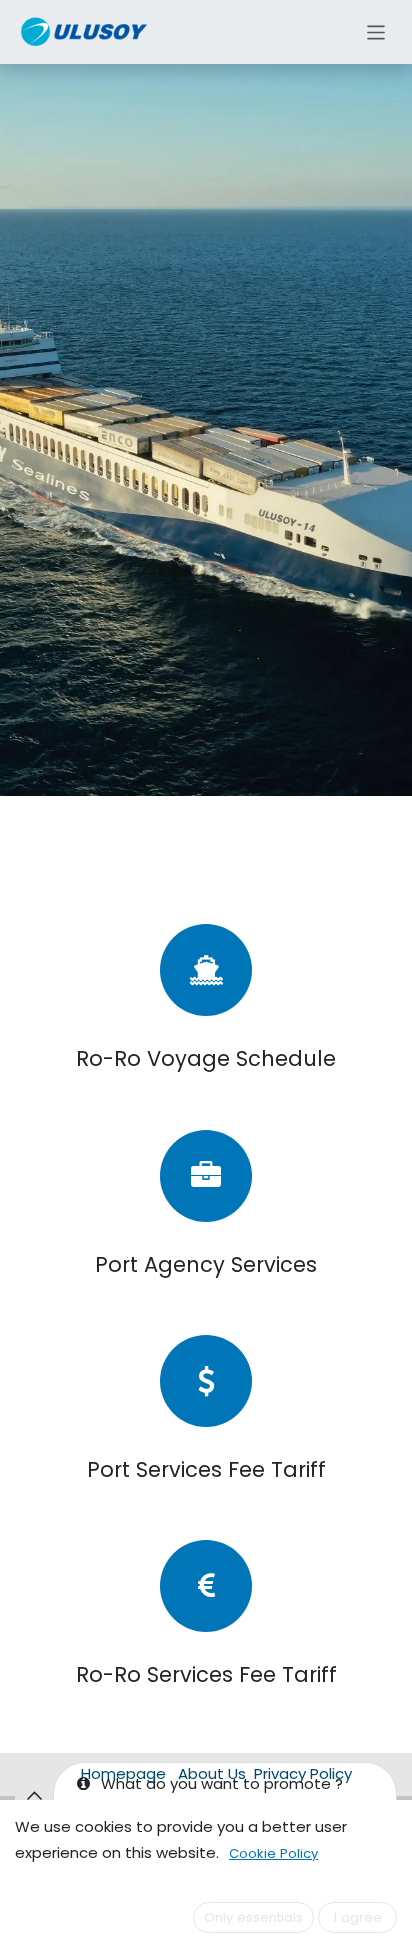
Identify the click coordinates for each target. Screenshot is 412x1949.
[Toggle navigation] (376, 31)
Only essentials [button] (253, 1917)
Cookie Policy (273, 1853)
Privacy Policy (303, 1773)
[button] (34, 1796)
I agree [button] (358, 1917)
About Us (212, 1773)
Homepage (123, 1773)
